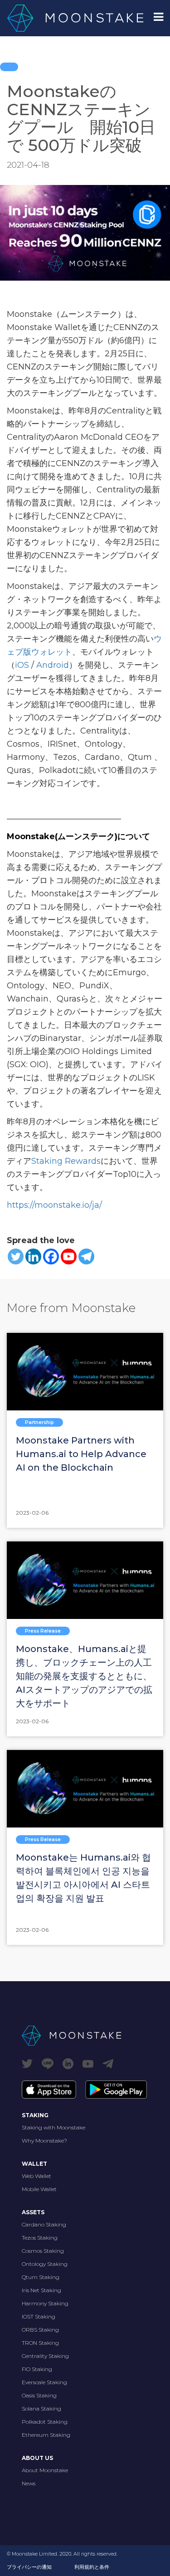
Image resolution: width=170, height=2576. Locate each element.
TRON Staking (40, 2343)
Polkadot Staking (45, 2422)
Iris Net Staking (41, 2290)
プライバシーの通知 (29, 2567)
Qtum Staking (41, 2277)
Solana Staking (41, 2408)
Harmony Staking (45, 2303)
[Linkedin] (33, 1256)
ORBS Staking (40, 2330)
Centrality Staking (45, 2356)
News (29, 2483)
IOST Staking (39, 2316)
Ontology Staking (45, 2264)
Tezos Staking (40, 2238)
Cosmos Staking (43, 2251)
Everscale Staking (44, 2382)
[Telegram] (86, 1256)
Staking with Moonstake (53, 2127)
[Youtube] (69, 1256)
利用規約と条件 (92, 2567)
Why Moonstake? (44, 2141)
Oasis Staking (39, 2395)
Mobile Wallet (39, 2189)
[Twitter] (16, 1256)
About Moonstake (45, 2470)
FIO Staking (37, 2369)
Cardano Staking (44, 2224)
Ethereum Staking (46, 2435)
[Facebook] (51, 1256)
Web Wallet (36, 2176)
